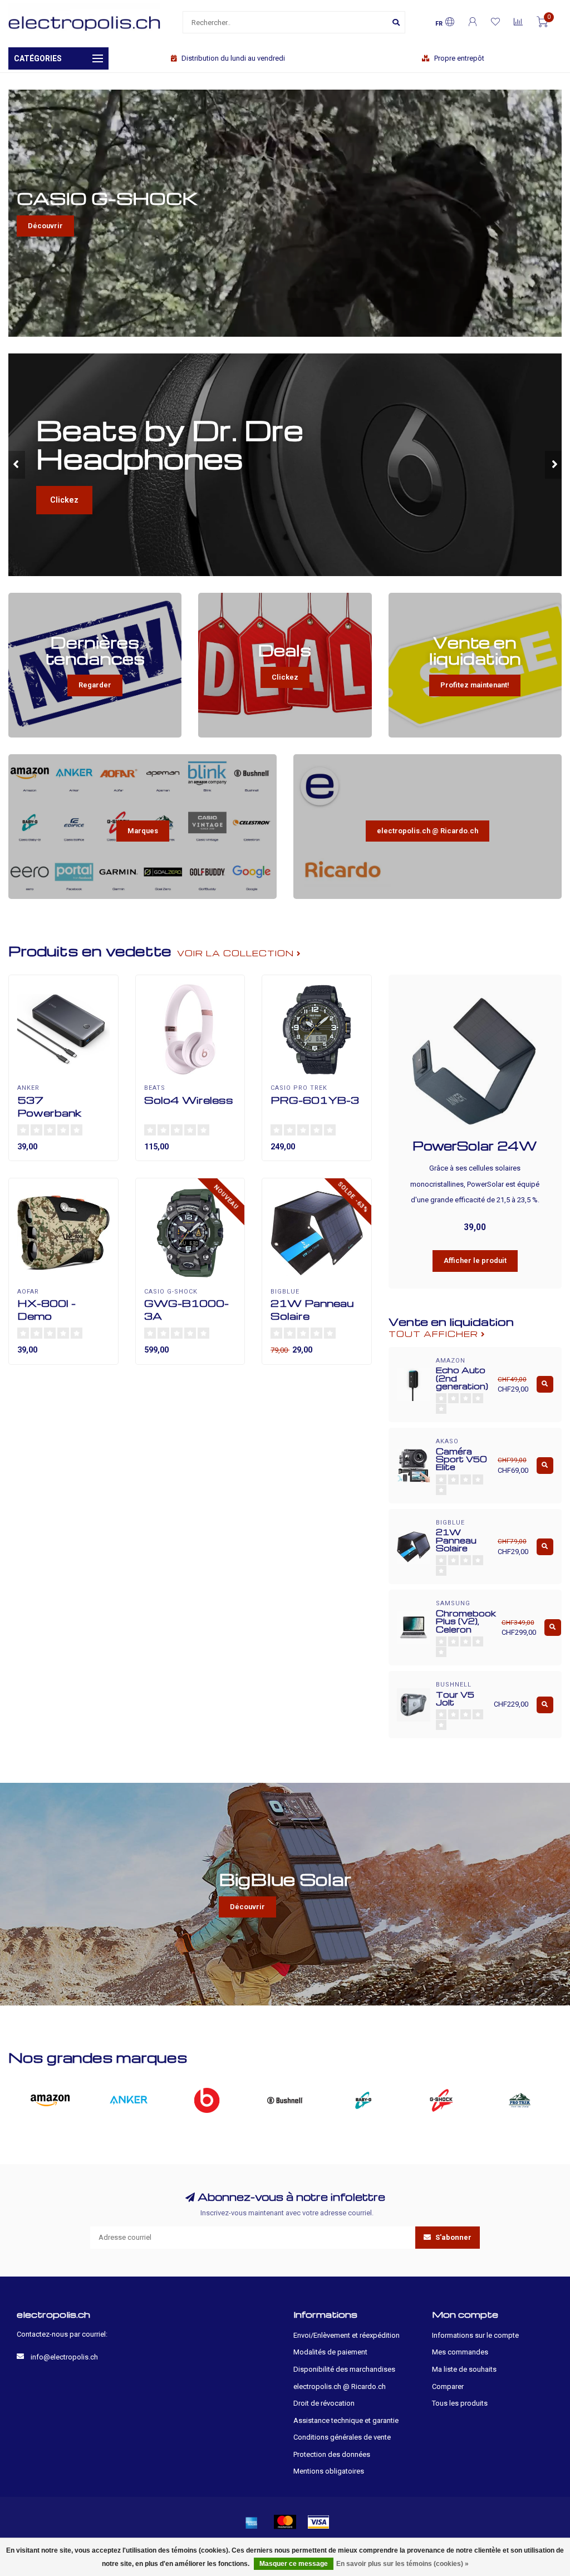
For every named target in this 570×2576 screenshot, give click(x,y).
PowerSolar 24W (475, 1146)
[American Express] (252, 2522)
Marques (143, 831)
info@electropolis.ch (64, 2357)
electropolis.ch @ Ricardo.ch (427, 831)
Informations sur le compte (475, 2335)
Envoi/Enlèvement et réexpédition (347, 2335)
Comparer (448, 2386)
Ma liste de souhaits (464, 2369)
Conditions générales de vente (342, 2437)
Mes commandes (460, 2352)
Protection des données (332, 2454)
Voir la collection (237, 953)
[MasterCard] (285, 2522)
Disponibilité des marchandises (344, 2369)
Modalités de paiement (330, 2352)
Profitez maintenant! (475, 685)
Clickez (124, 465)
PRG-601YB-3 (315, 1100)
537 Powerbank (49, 1106)
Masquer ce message (294, 2564)
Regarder (95, 685)
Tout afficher (435, 1334)
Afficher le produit (475, 1260)
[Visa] (318, 2522)
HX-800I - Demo (46, 1309)
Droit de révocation (324, 2403)
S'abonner (453, 2237)
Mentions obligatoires (329, 2471)
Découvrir (45, 226)
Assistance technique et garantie (346, 2420)
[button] (17, 465)
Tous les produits (460, 2403)
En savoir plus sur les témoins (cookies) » (402, 2564)
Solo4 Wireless (189, 1100)
